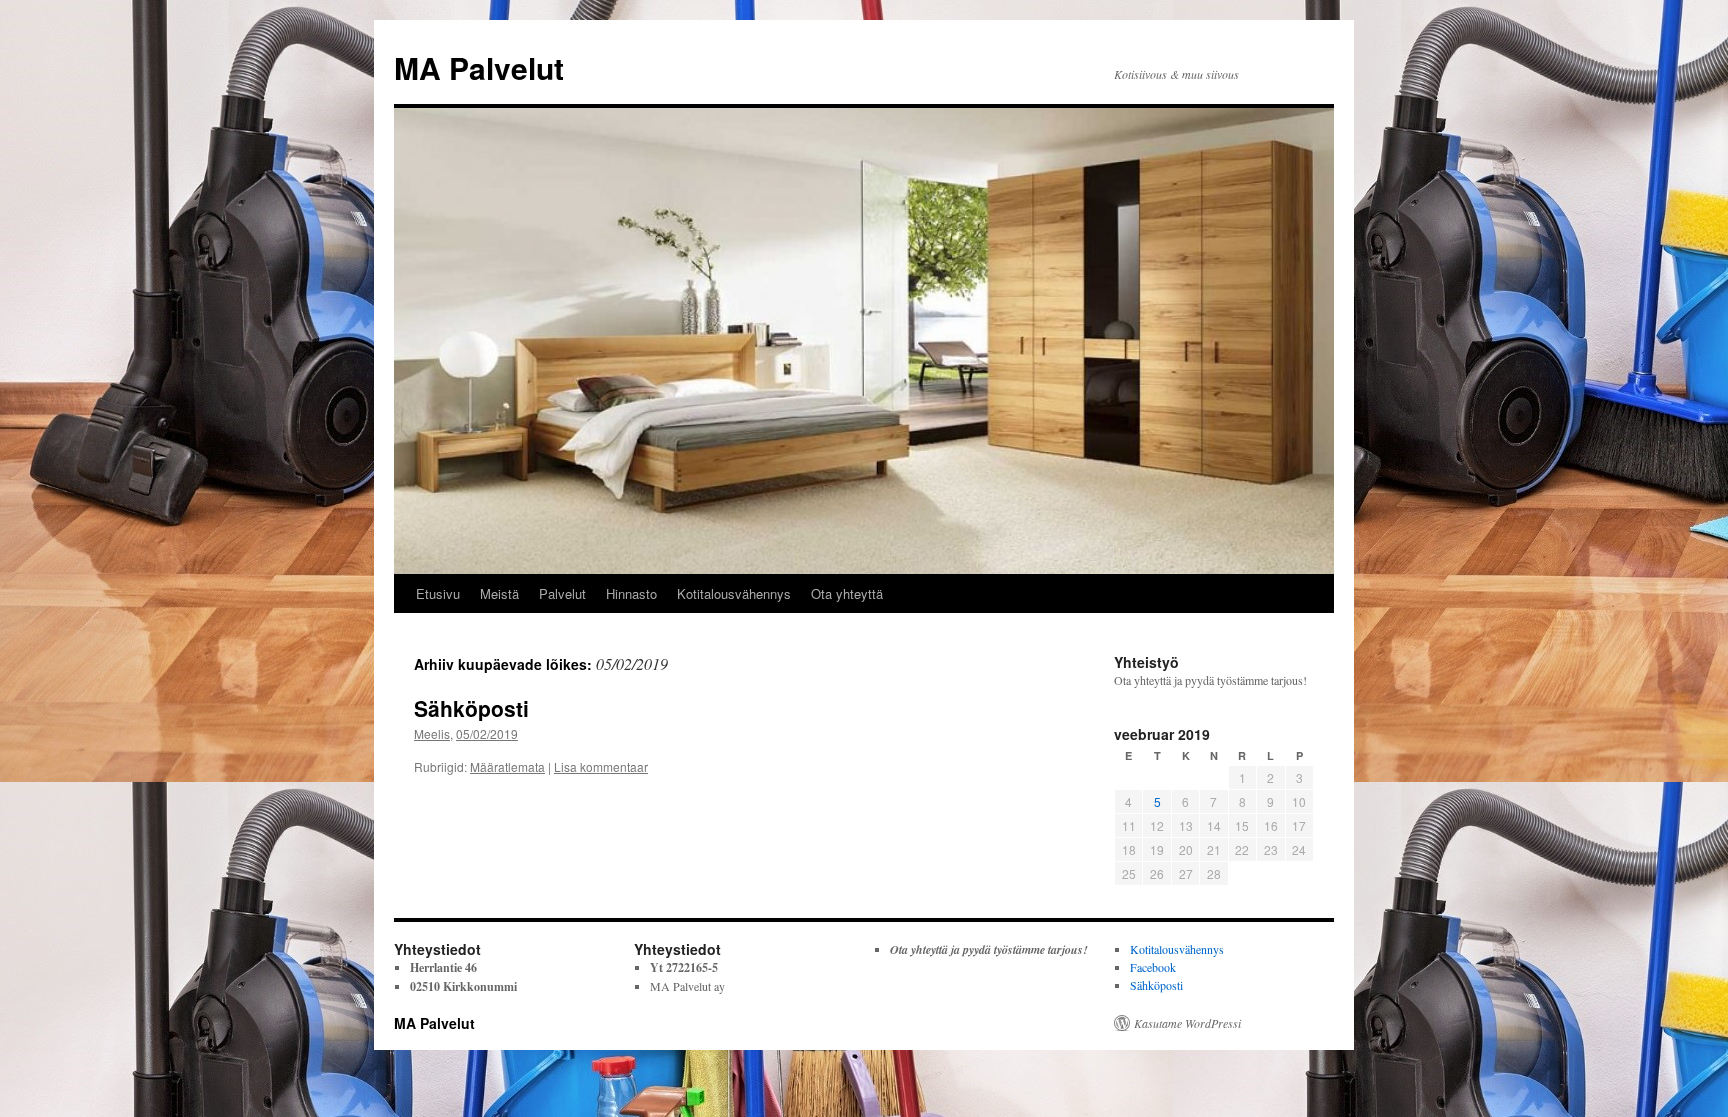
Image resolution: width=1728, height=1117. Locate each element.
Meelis (432, 733)
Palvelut (562, 593)
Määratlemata (507, 766)
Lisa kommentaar (601, 766)
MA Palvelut (479, 67)
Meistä (499, 593)
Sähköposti (471, 708)
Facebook (1153, 967)
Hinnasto (631, 593)
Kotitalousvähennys (734, 593)
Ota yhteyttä (847, 593)
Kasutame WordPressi (1187, 1023)
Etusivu (438, 593)
